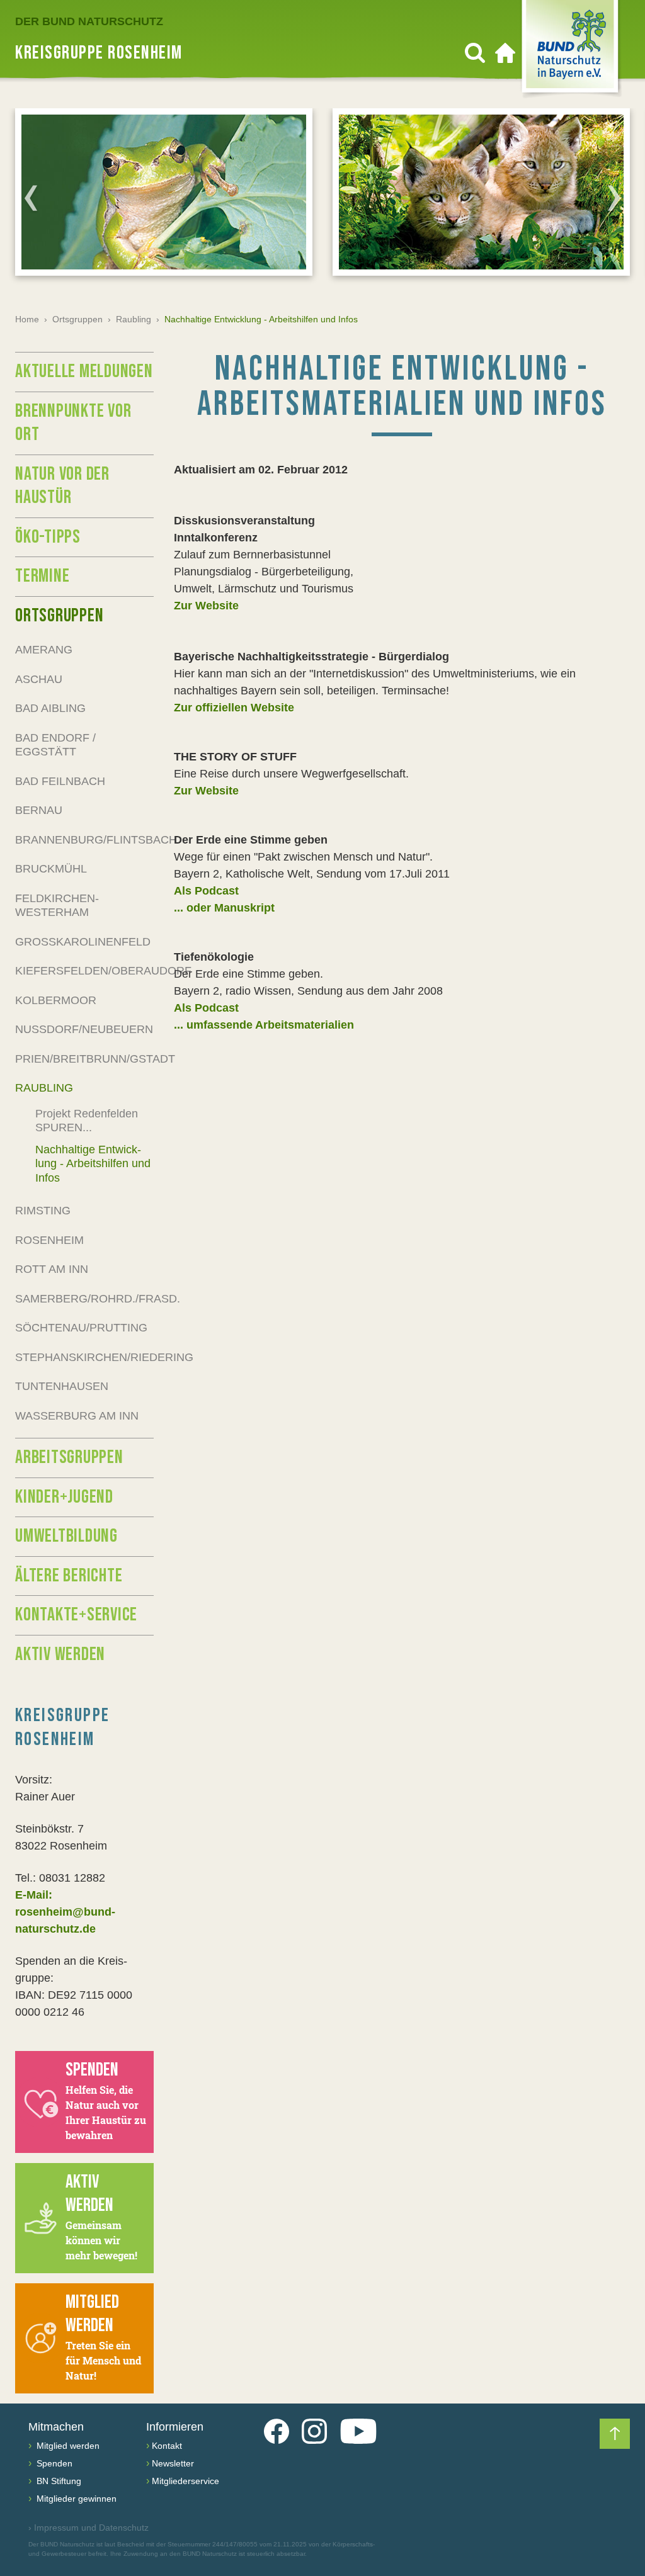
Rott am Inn (52, 1269)
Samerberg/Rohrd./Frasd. (84, 1299)
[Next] (614, 198)
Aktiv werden (60, 1654)
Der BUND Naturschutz (89, 21)
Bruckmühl (51, 869)
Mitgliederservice (186, 2481)
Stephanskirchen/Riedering (84, 1357)
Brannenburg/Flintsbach (84, 840)
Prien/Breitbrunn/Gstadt (84, 1059)
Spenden (53, 2463)
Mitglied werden (67, 2446)
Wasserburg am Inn (77, 1416)
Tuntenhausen (62, 1386)
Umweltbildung (66, 1536)
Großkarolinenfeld (83, 942)
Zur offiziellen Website (234, 708)
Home (27, 319)
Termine (42, 576)
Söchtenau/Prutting (81, 1328)
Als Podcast (206, 891)
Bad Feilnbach (60, 781)
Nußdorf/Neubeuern (84, 1029)
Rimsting (43, 1211)
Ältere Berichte (69, 1576)
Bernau (39, 810)
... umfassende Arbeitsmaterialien (264, 1025)
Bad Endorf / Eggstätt (55, 745)
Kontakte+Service (76, 1615)
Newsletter (173, 2463)
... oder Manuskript (224, 908)
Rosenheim (49, 1240)
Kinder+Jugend (64, 1497)
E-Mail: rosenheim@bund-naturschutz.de (65, 1912)
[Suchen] (475, 53)
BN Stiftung (58, 2481)
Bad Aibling (50, 708)
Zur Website (206, 606)
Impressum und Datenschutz (88, 2528)
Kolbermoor (56, 1000)
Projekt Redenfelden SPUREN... (87, 1121)
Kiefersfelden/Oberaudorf (84, 971)
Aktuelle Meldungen (84, 371)
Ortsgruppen (77, 319)
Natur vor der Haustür (62, 486)
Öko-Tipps (48, 537)
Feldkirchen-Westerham (57, 906)
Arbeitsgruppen (69, 1457)
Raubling (134, 319)
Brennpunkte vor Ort (73, 423)
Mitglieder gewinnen (75, 2499)
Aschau (39, 679)
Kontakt (167, 2446)
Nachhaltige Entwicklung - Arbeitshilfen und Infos (93, 1164)
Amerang (44, 650)
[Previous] (31, 198)
